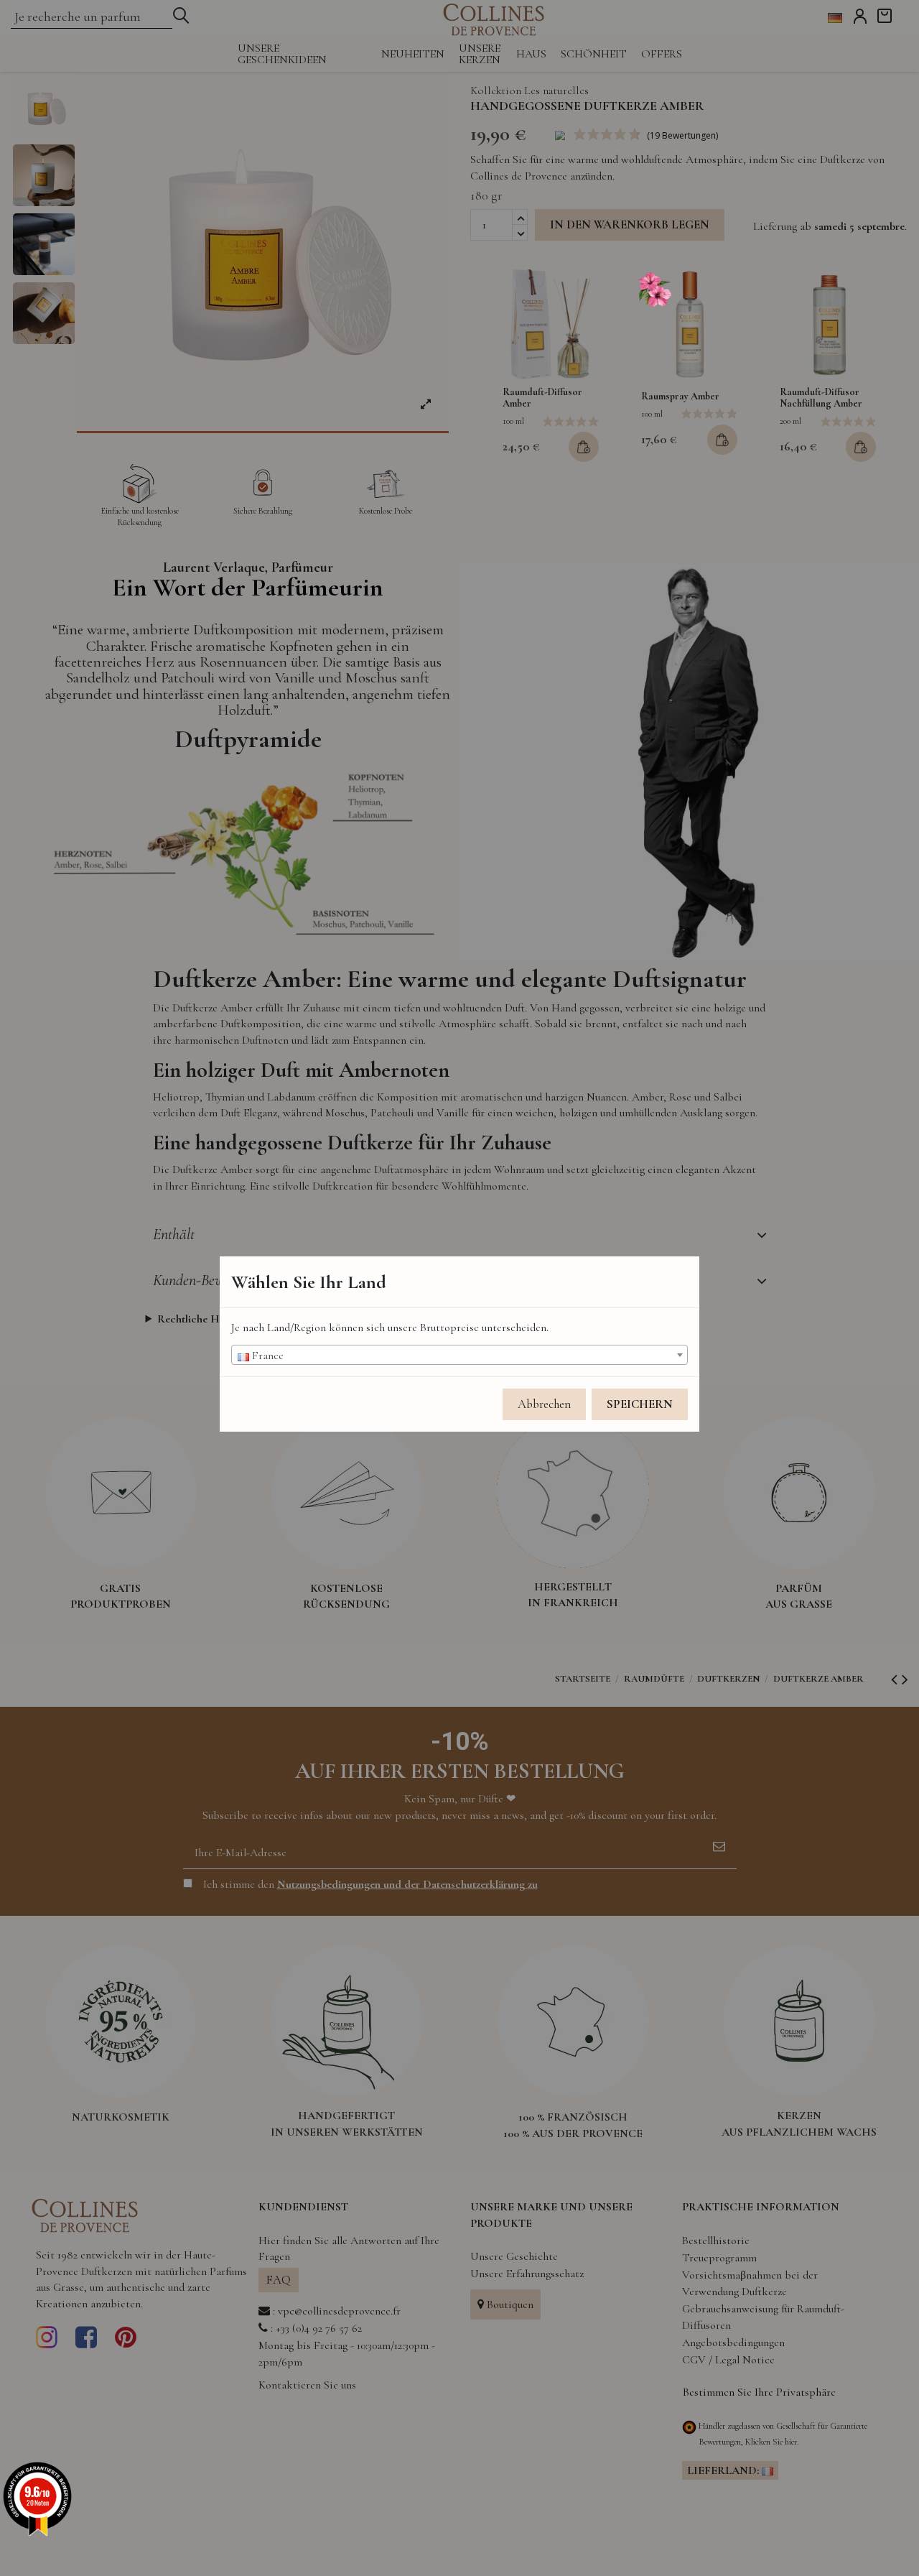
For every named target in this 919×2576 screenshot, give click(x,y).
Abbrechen (544, 1404)
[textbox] (459, 1356)
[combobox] (459, 1355)
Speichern (640, 1404)
